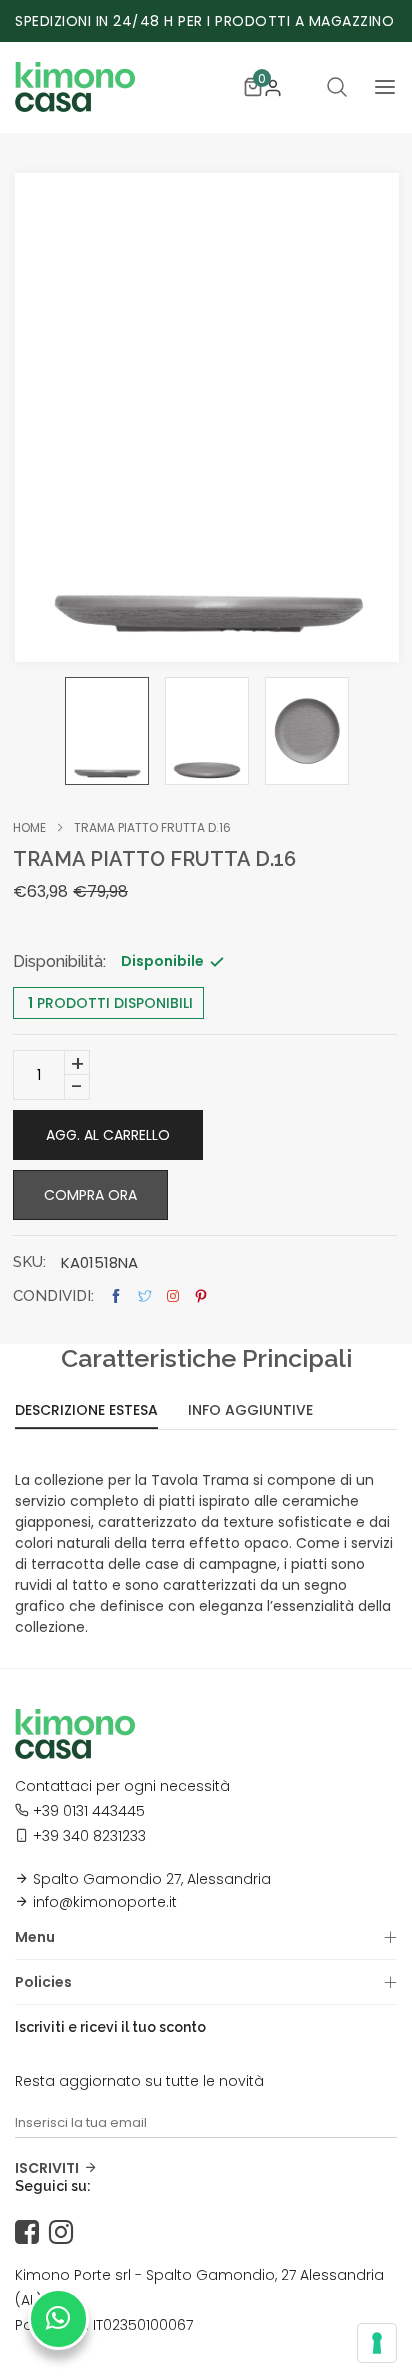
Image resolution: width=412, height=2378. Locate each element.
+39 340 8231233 (89, 1836)
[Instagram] (66, 2233)
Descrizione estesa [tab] (86, 1411)
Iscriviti (47, 2168)
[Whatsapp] (58, 2319)
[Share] (173, 1296)
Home (29, 828)
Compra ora (90, 1195)
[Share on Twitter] (145, 1296)
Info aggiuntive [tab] (250, 1411)
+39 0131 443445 (89, 1811)
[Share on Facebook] (116, 1296)
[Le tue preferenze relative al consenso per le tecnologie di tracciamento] (377, 2343)
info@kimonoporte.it (105, 1902)
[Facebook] (32, 2233)
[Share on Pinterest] (201, 1296)
